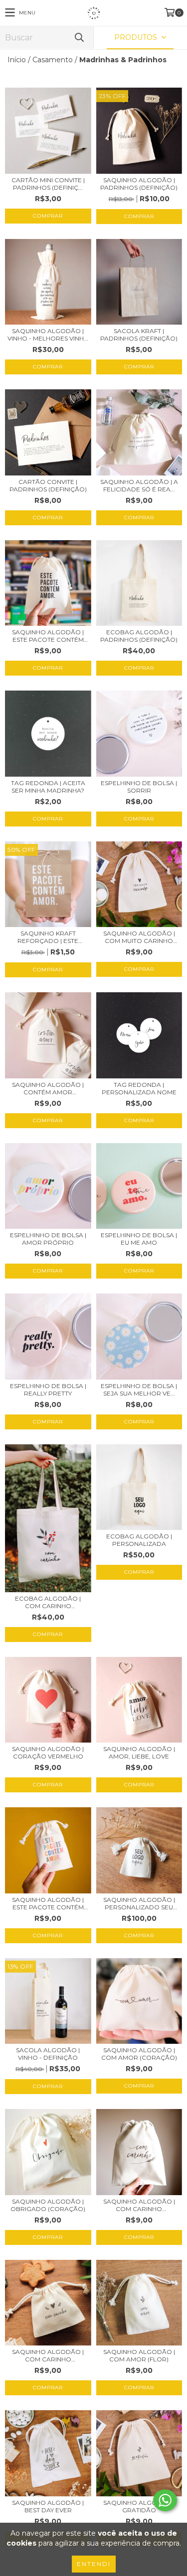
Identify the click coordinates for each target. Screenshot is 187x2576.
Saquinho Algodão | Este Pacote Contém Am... (48, 636)
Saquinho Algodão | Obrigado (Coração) (48, 2205)
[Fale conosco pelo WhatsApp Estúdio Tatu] (165, 2500)
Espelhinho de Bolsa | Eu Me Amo (139, 1239)
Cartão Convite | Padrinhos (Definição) (48, 485)
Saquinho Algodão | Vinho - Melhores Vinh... (48, 335)
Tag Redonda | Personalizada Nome (139, 1088)
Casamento (53, 60)
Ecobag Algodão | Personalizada (139, 1540)
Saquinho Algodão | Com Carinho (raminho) (139, 2205)
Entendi (94, 2564)
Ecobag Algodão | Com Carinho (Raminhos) (48, 1602)
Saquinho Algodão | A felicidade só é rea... (139, 485)
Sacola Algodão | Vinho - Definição (48, 2054)
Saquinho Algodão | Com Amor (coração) (139, 2054)
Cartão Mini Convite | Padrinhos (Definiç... (48, 184)
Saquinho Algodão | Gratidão (139, 2506)
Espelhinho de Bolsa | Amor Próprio (48, 1239)
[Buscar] (79, 38)
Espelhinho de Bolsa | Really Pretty (48, 1390)
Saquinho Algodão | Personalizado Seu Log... (139, 1903)
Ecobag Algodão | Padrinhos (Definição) (139, 636)
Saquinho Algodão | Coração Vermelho (48, 1753)
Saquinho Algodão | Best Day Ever (48, 2506)
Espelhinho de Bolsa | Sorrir (139, 787)
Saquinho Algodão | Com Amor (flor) (139, 2355)
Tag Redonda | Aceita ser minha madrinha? (48, 787)
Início (17, 60)
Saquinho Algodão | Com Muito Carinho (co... (139, 937)
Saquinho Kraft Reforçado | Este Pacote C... (48, 937)
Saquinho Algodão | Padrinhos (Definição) (139, 184)
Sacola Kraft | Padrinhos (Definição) (139, 335)
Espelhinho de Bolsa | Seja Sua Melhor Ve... (139, 1390)
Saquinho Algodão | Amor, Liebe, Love (139, 1753)
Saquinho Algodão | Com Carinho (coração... (48, 2355)
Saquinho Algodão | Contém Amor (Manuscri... (48, 1088)
